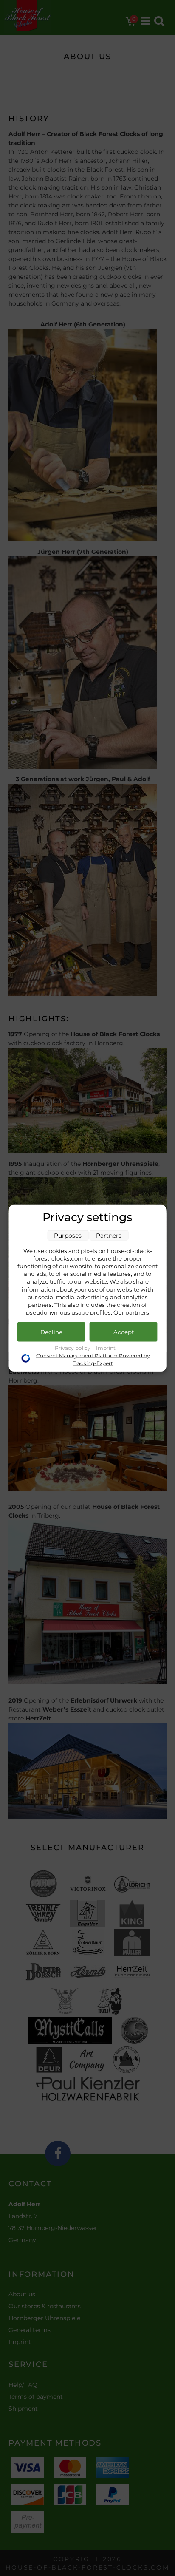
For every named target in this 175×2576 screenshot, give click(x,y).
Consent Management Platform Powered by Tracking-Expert (93, 1359)
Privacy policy (73, 1348)
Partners (109, 1235)
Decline (51, 1332)
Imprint (106, 1348)
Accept (124, 1332)
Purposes (68, 1235)
